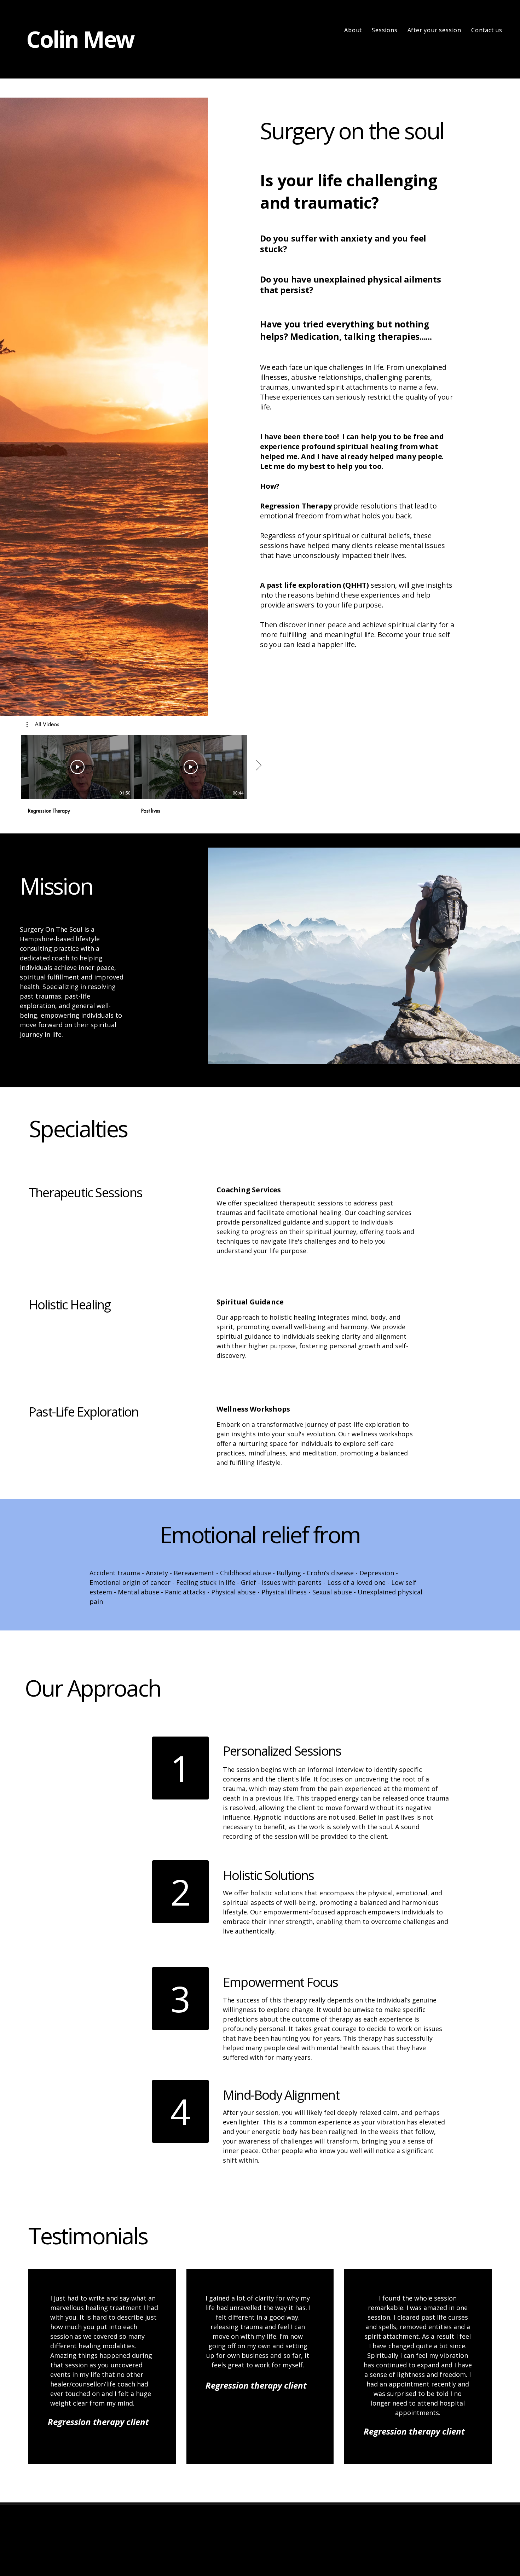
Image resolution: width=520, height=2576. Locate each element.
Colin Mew (80, 39)
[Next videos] (258, 766)
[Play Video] (77, 767)
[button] (43, 725)
